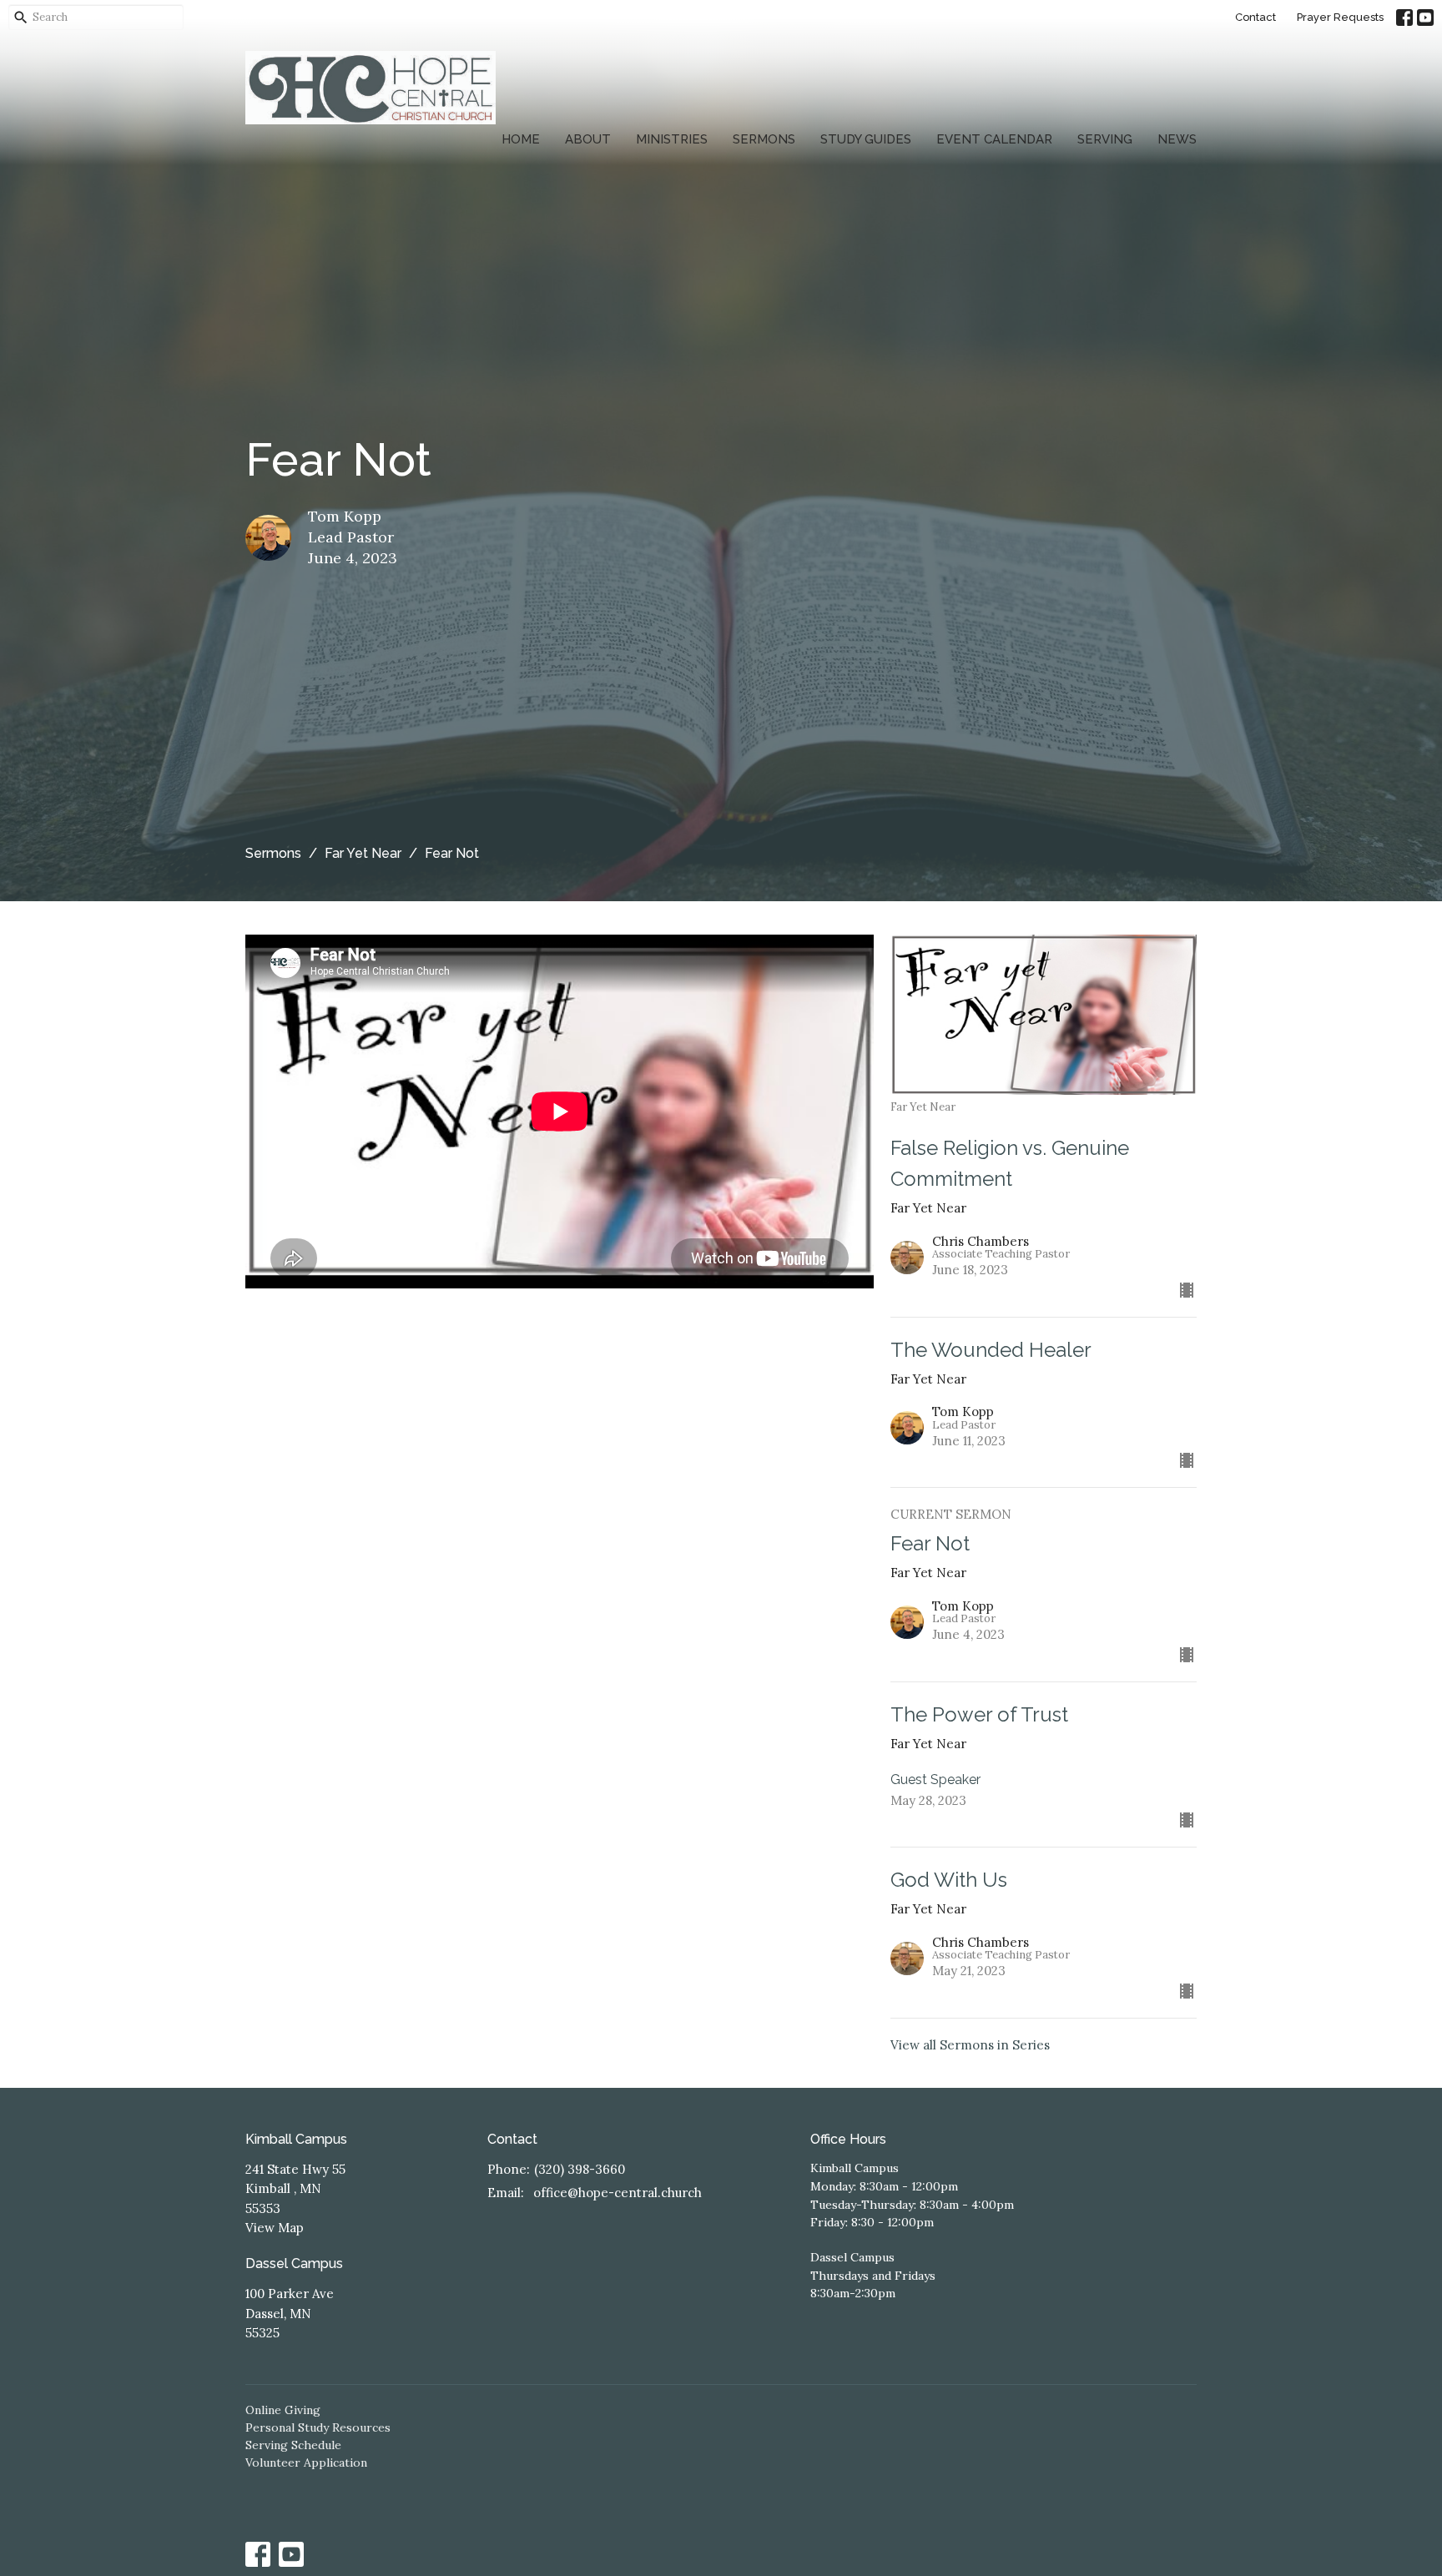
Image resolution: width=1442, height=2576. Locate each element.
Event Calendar (994, 139)
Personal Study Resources (318, 2427)
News (1177, 139)
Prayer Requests (1340, 17)
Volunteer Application (306, 2463)
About (588, 139)
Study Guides (866, 139)
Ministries (672, 139)
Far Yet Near (363, 853)
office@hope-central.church (618, 2193)
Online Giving (283, 2410)
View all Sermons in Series (970, 2045)
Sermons (764, 139)
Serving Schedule (293, 2445)
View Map (275, 2228)
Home (521, 139)
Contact (1255, 17)
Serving (1105, 139)
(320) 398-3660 (580, 2169)
